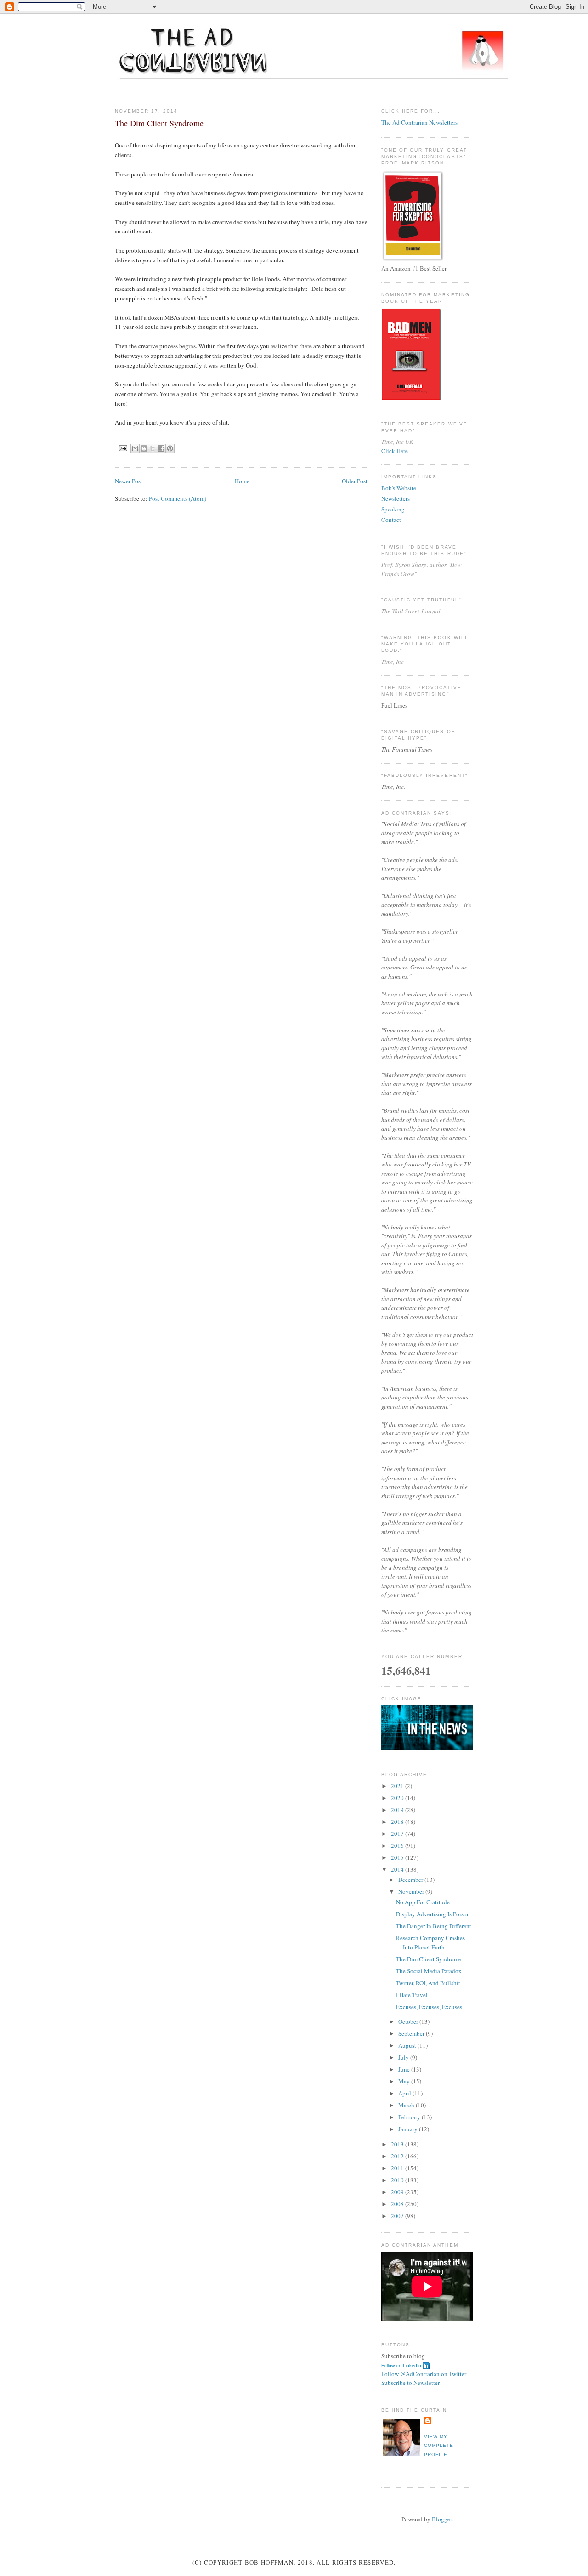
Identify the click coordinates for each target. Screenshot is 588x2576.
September (412, 2033)
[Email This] (135, 448)
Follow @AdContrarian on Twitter (424, 2374)
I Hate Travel (412, 1995)
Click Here (395, 451)
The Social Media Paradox (429, 1971)
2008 (398, 2204)
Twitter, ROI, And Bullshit (428, 1983)
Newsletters (396, 498)
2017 (398, 1834)
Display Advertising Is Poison (433, 1914)
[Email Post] (123, 448)
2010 (398, 2180)
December (411, 1880)
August (408, 2045)
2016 (398, 1846)
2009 (398, 2192)
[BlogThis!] (144, 448)
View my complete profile (439, 2446)
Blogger (442, 2519)
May (405, 2081)
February (410, 2117)
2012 (398, 2156)
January (409, 2129)
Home (242, 481)
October (409, 2021)
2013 (398, 2144)
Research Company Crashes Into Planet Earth (430, 1942)
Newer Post (129, 481)
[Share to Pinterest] (170, 448)
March (407, 2105)
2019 (398, 1810)
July (404, 2057)
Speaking (393, 509)
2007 (398, 2216)
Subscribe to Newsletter (410, 2383)
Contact (391, 520)
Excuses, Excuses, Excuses (429, 2007)
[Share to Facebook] (161, 448)
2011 (398, 2168)
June (405, 2069)
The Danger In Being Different (434, 1926)
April (405, 2093)
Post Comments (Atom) (178, 498)
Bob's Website (399, 488)
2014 (398, 1869)
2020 (398, 1798)
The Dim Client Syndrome (429, 1959)
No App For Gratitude (423, 1902)
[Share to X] (153, 448)
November (412, 1891)
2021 (398, 1786)
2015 (398, 1857)
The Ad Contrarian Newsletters (419, 122)
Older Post (355, 481)
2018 (398, 1822)
